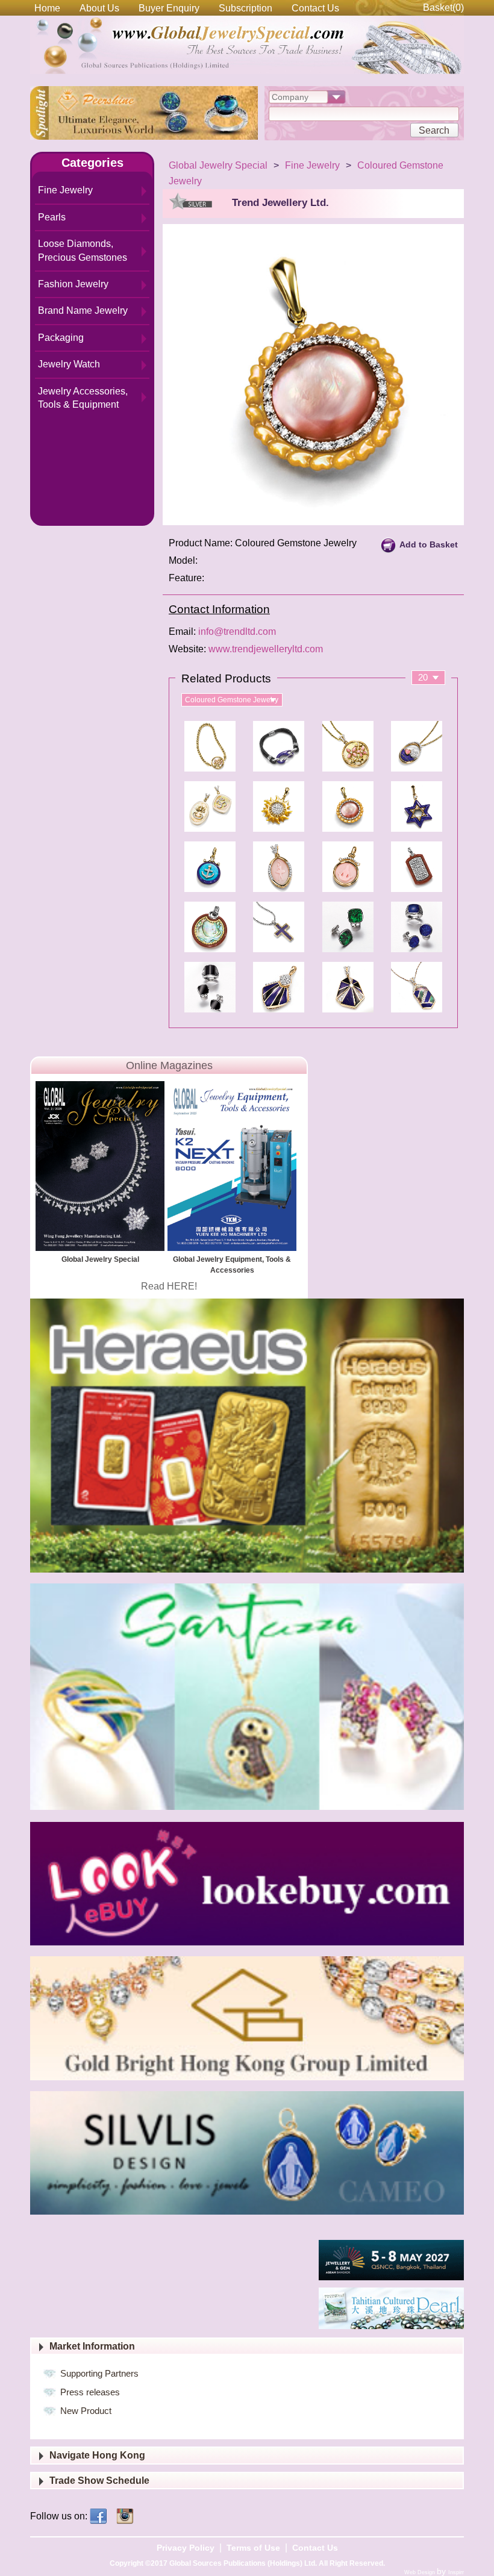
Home (47, 8)
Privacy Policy (186, 2548)
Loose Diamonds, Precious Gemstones (83, 250)
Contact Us (315, 8)
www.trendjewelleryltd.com (266, 649)
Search (434, 130)
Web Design (421, 2572)
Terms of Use (253, 2548)
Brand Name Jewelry (83, 310)
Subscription (245, 8)
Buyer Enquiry (169, 8)
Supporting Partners (99, 2373)
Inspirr (456, 2572)
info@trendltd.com (237, 632)
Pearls (52, 217)
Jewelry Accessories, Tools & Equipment (83, 398)
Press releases (90, 2392)
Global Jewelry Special (218, 165)
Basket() (443, 8)
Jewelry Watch (69, 364)
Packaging (61, 338)
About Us (99, 8)
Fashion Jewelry (73, 284)
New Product (86, 2411)
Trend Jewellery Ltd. (280, 203)
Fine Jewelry (65, 190)
